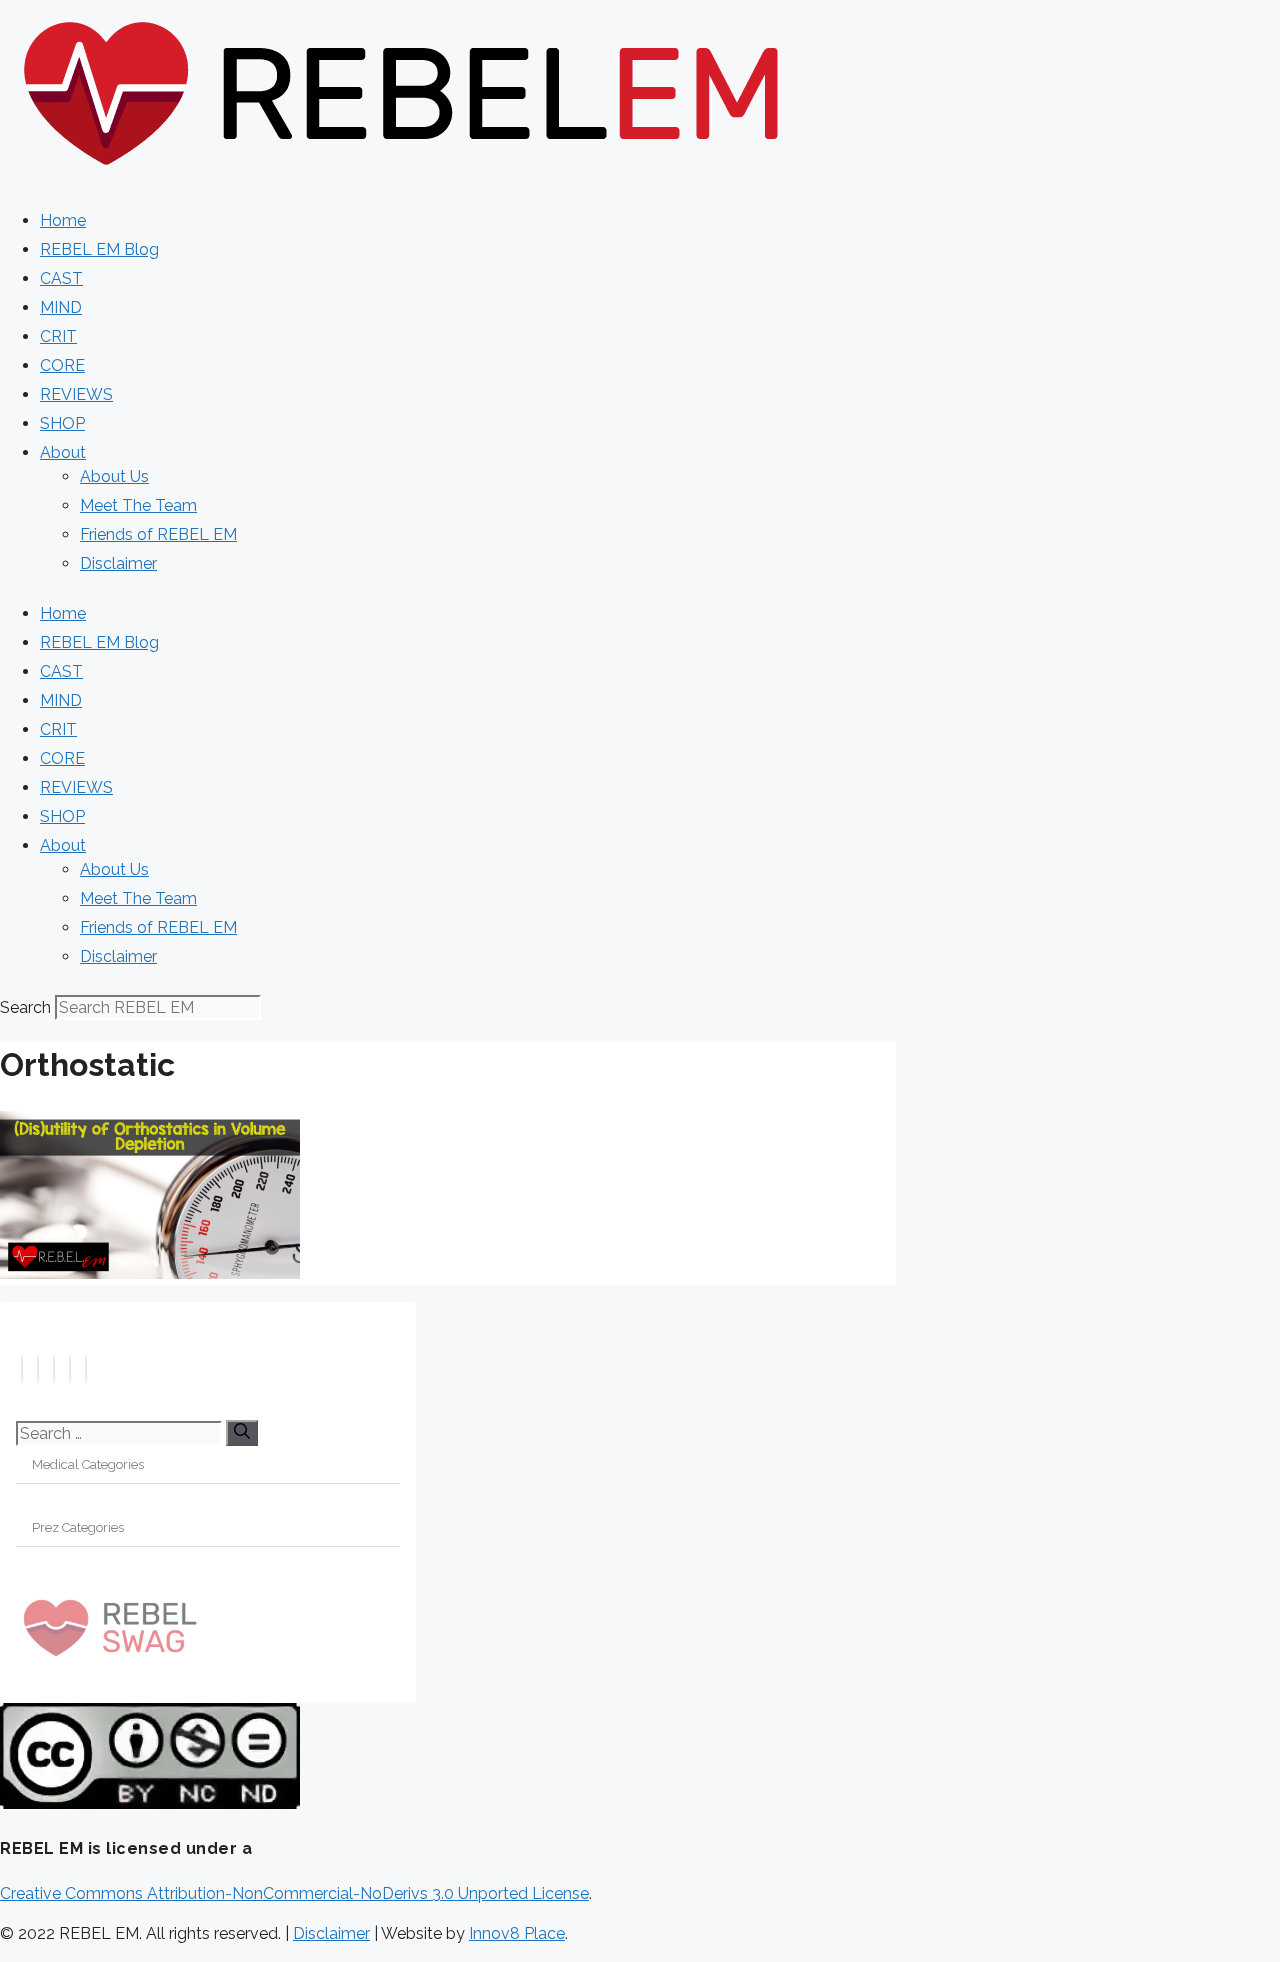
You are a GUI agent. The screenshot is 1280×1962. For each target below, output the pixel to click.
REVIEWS (76, 394)
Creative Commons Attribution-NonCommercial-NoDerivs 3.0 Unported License (294, 1893)
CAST (61, 278)
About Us (114, 476)
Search (25, 1007)
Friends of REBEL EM (158, 534)
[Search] (242, 1433)
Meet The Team (138, 505)
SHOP (62, 423)
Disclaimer (118, 563)
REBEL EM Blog (99, 249)
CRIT (58, 336)
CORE (62, 365)
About (63, 452)
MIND (61, 307)
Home (63, 220)
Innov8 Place (517, 1933)
